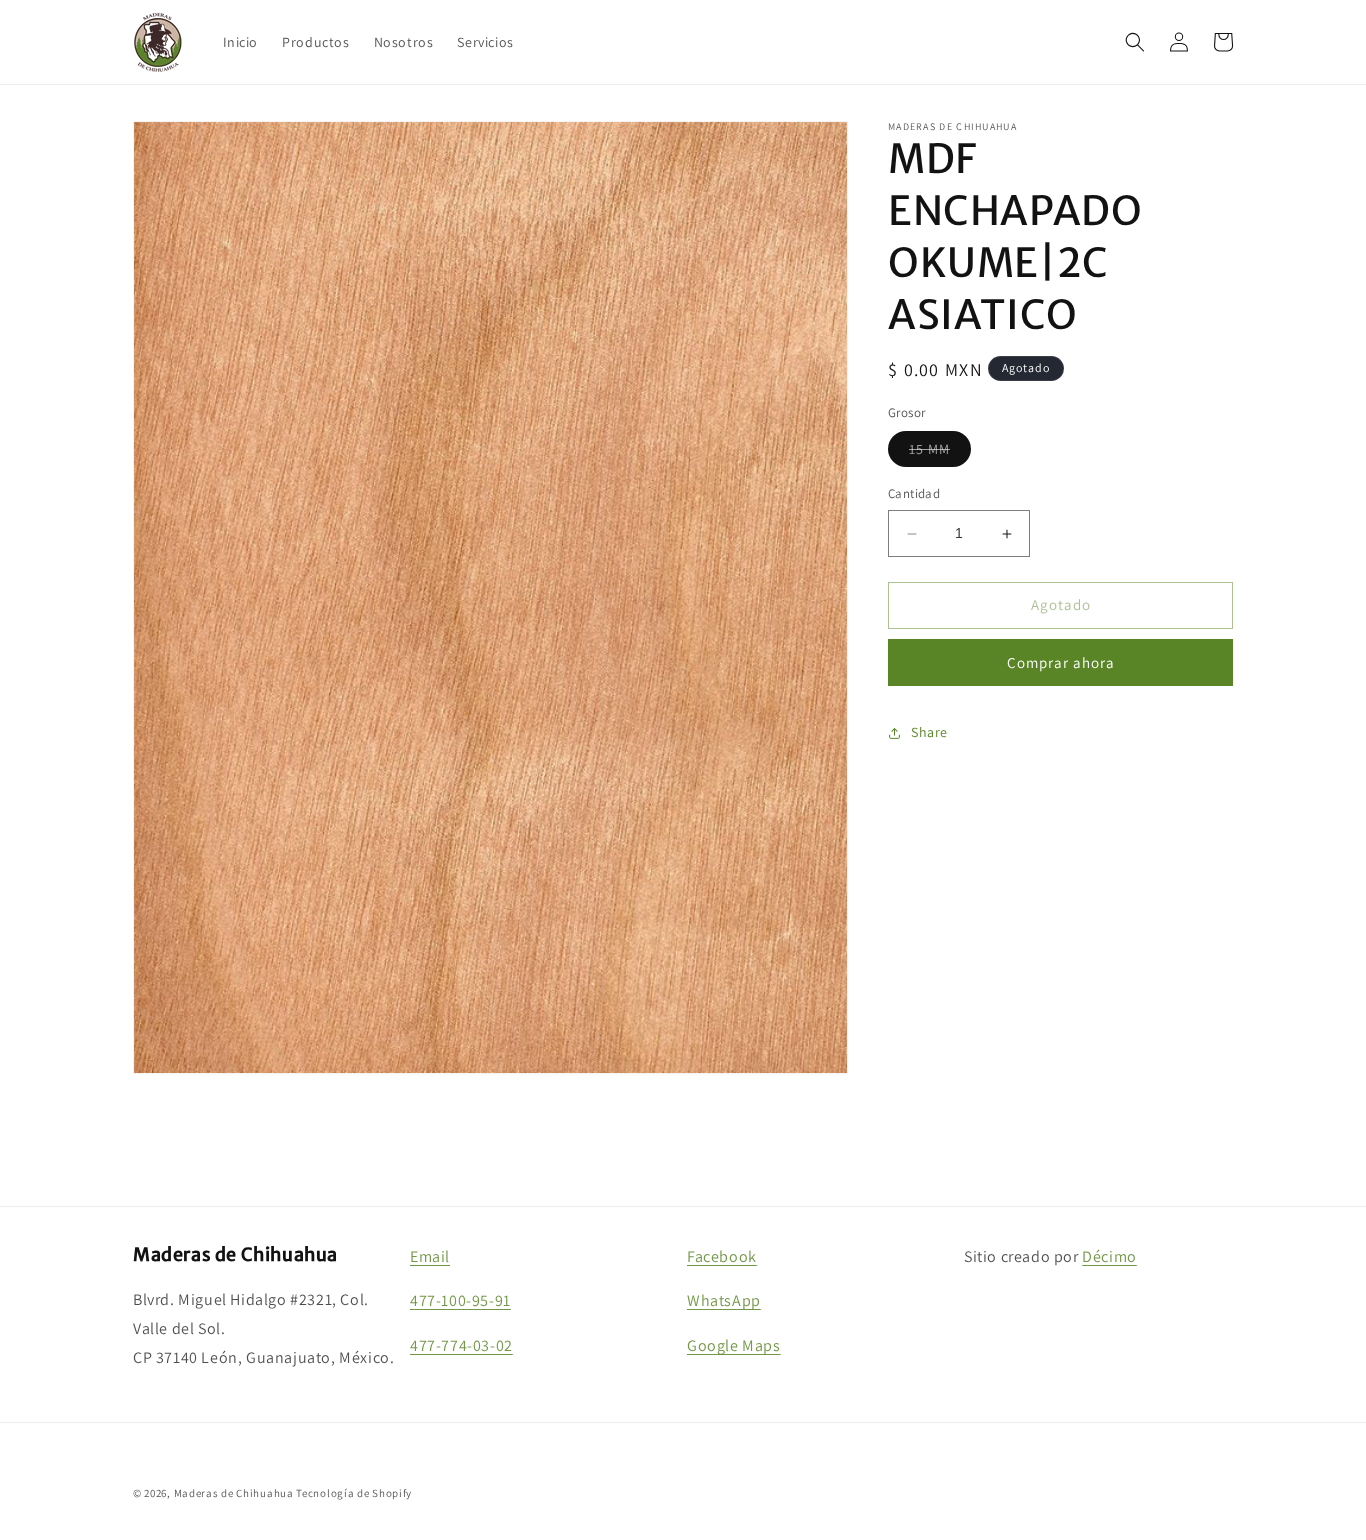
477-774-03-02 (461, 1345)
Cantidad (914, 494)
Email (430, 1256)
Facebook (722, 1256)
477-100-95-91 (460, 1300)
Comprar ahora (1061, 662)
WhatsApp (724, 1300)
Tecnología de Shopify (354, 1493)
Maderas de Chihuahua (234, 1493)
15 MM (940, 454)
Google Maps (734, 1345)
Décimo (1109, 1256)
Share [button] (929, 732)
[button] (1135, 42)
